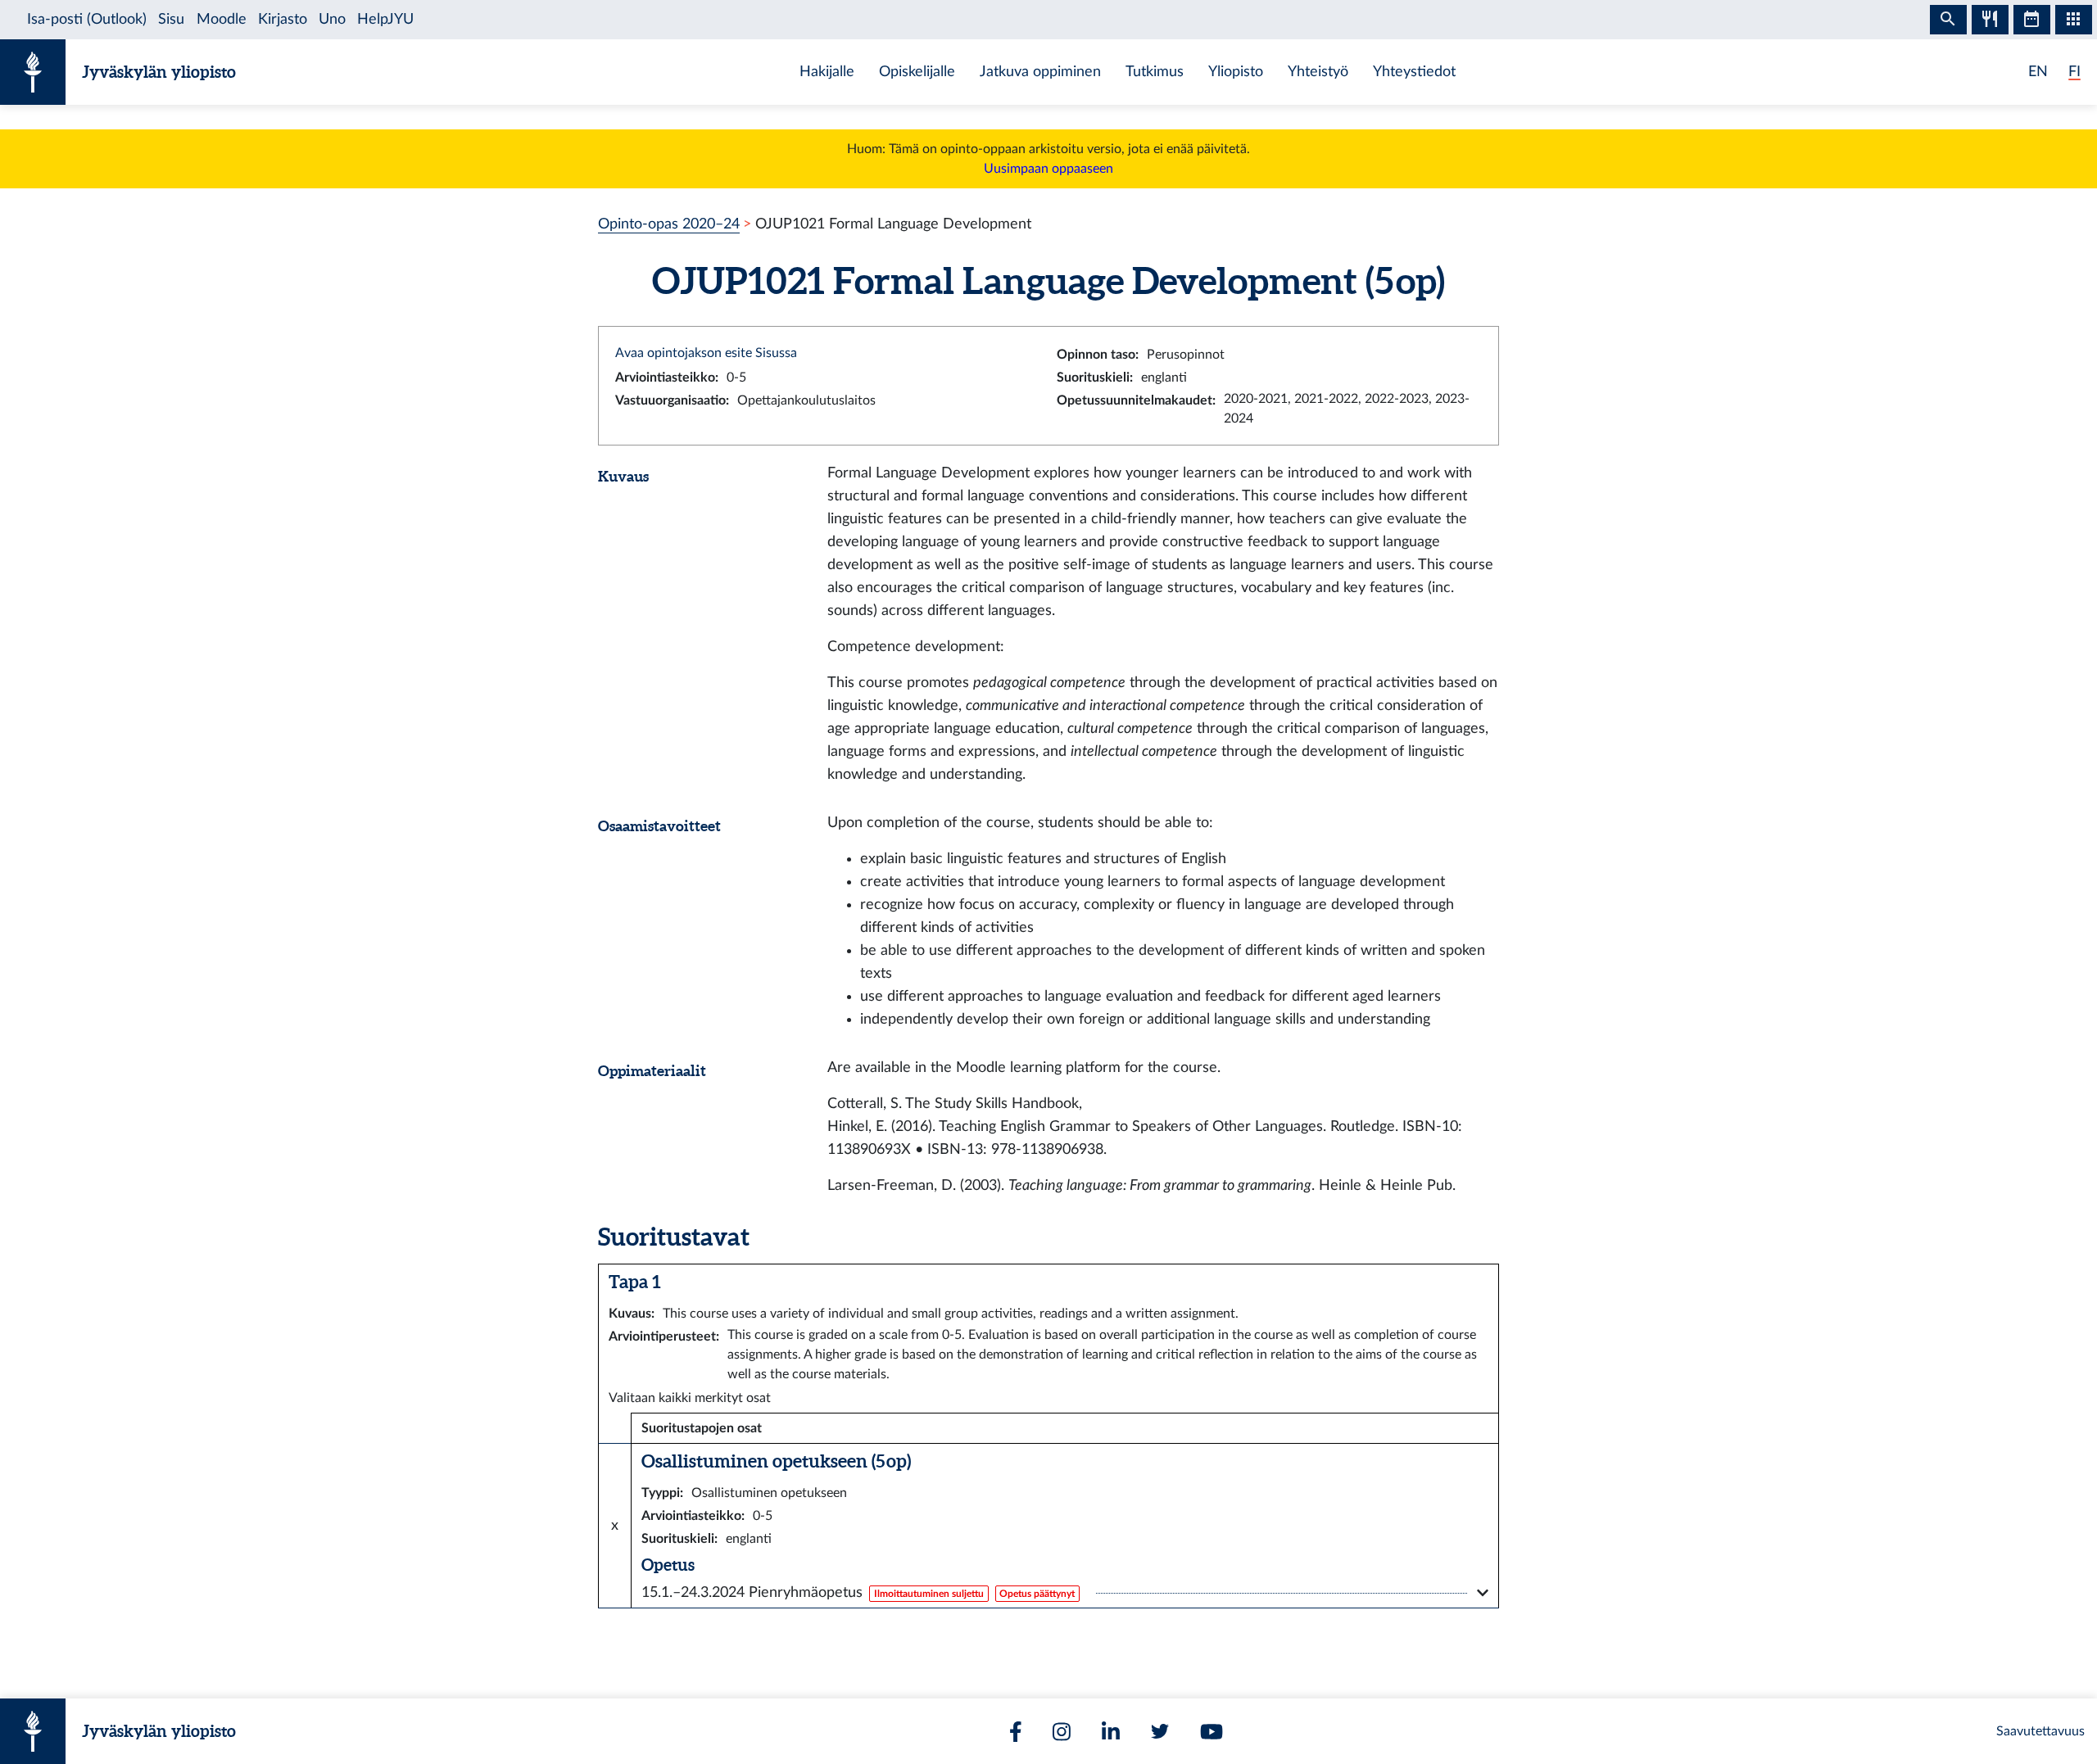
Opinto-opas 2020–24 (669, 224)
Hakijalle (827, 72)
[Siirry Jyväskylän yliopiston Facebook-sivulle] (1016, 1732)
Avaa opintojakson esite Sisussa (706, 353)
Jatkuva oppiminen (1040, 72)
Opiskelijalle (917, 72)
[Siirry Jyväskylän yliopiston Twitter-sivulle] (1160, 1731)
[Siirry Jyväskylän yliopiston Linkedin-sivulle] (1111, 1732)
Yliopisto (1236, 72)
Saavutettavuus (2040, 1731)
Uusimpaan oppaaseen (1048, 169)
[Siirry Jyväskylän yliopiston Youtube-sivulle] (1212, 1732)
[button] (1065, 1593)
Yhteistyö (1318, 72)
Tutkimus (1155, 72)
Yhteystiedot (1414, 72)
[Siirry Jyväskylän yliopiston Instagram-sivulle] (1062, 1732)
